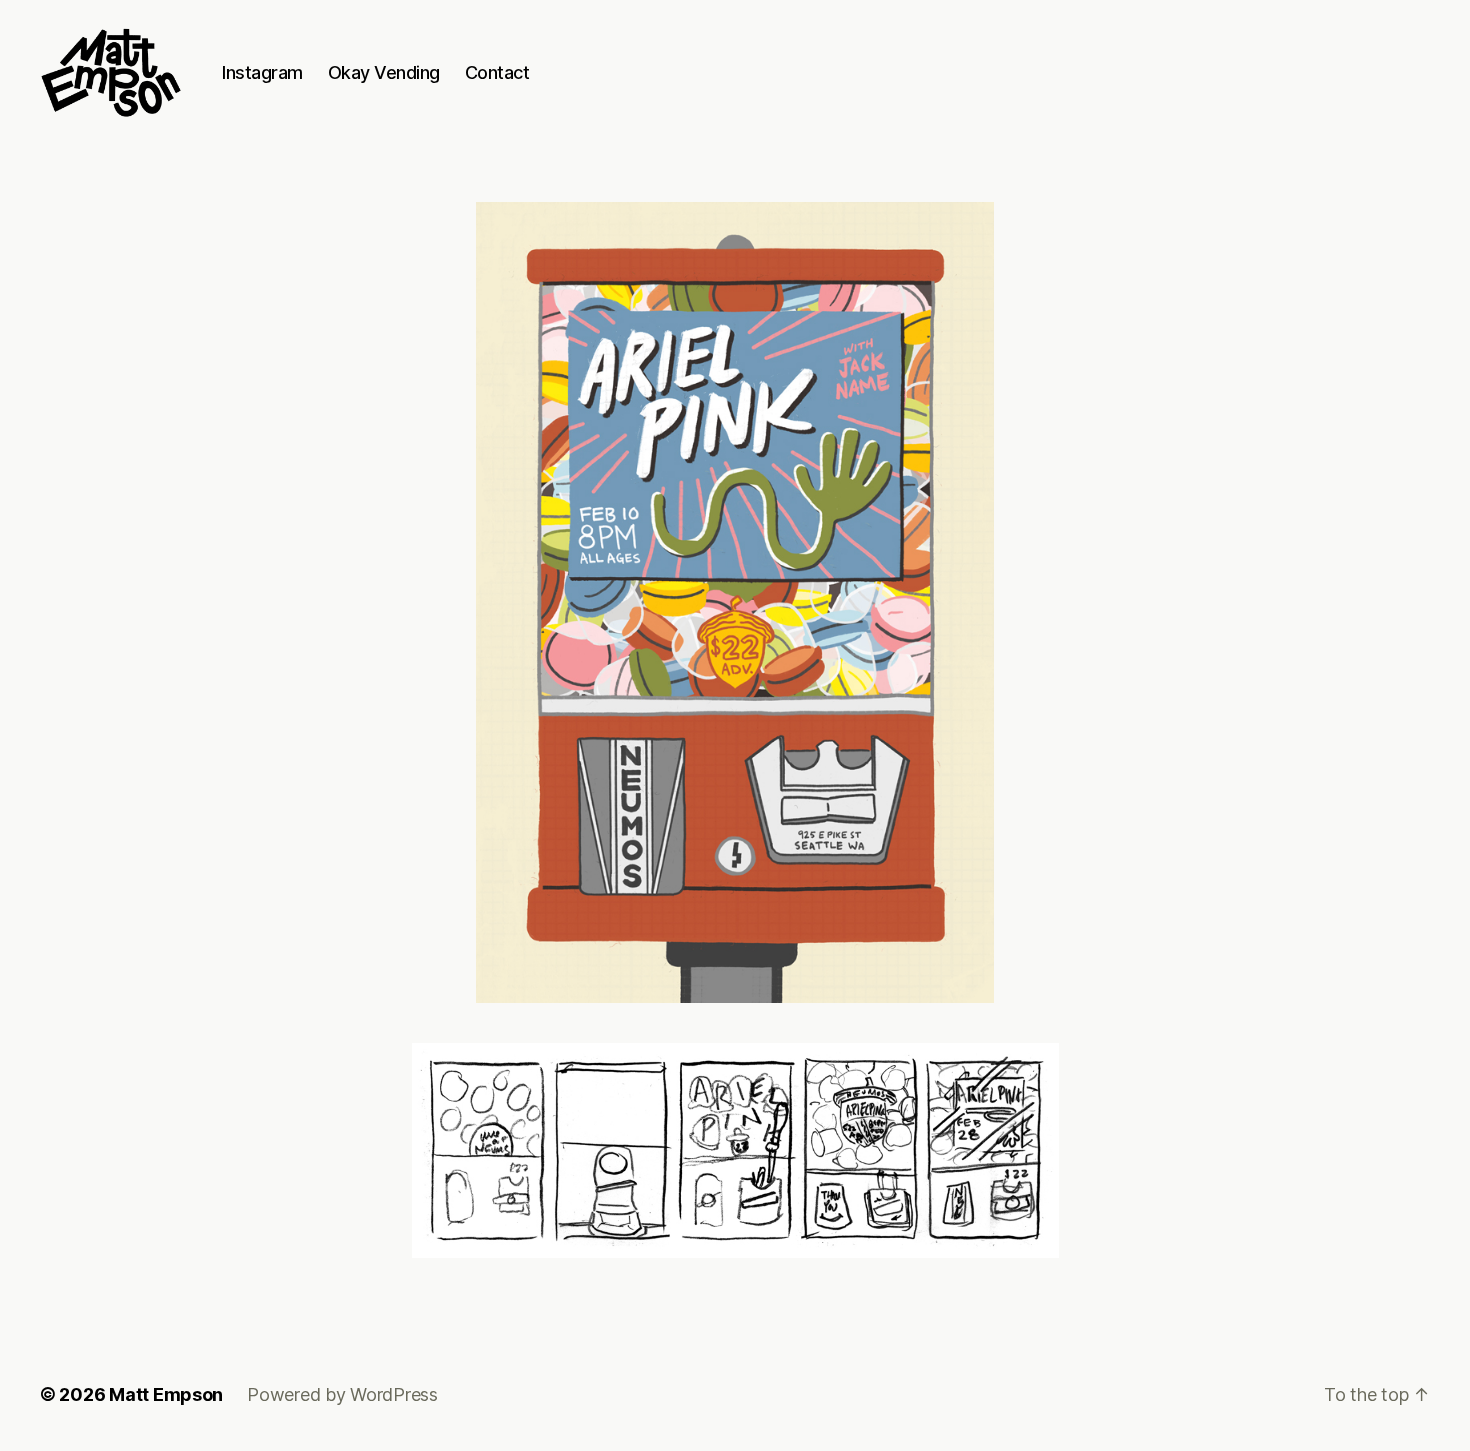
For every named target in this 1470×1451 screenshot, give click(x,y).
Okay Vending (384, 72)
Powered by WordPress (342, 1394)
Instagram (262, 72)
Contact (497, 72)
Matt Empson (166, 1394)
